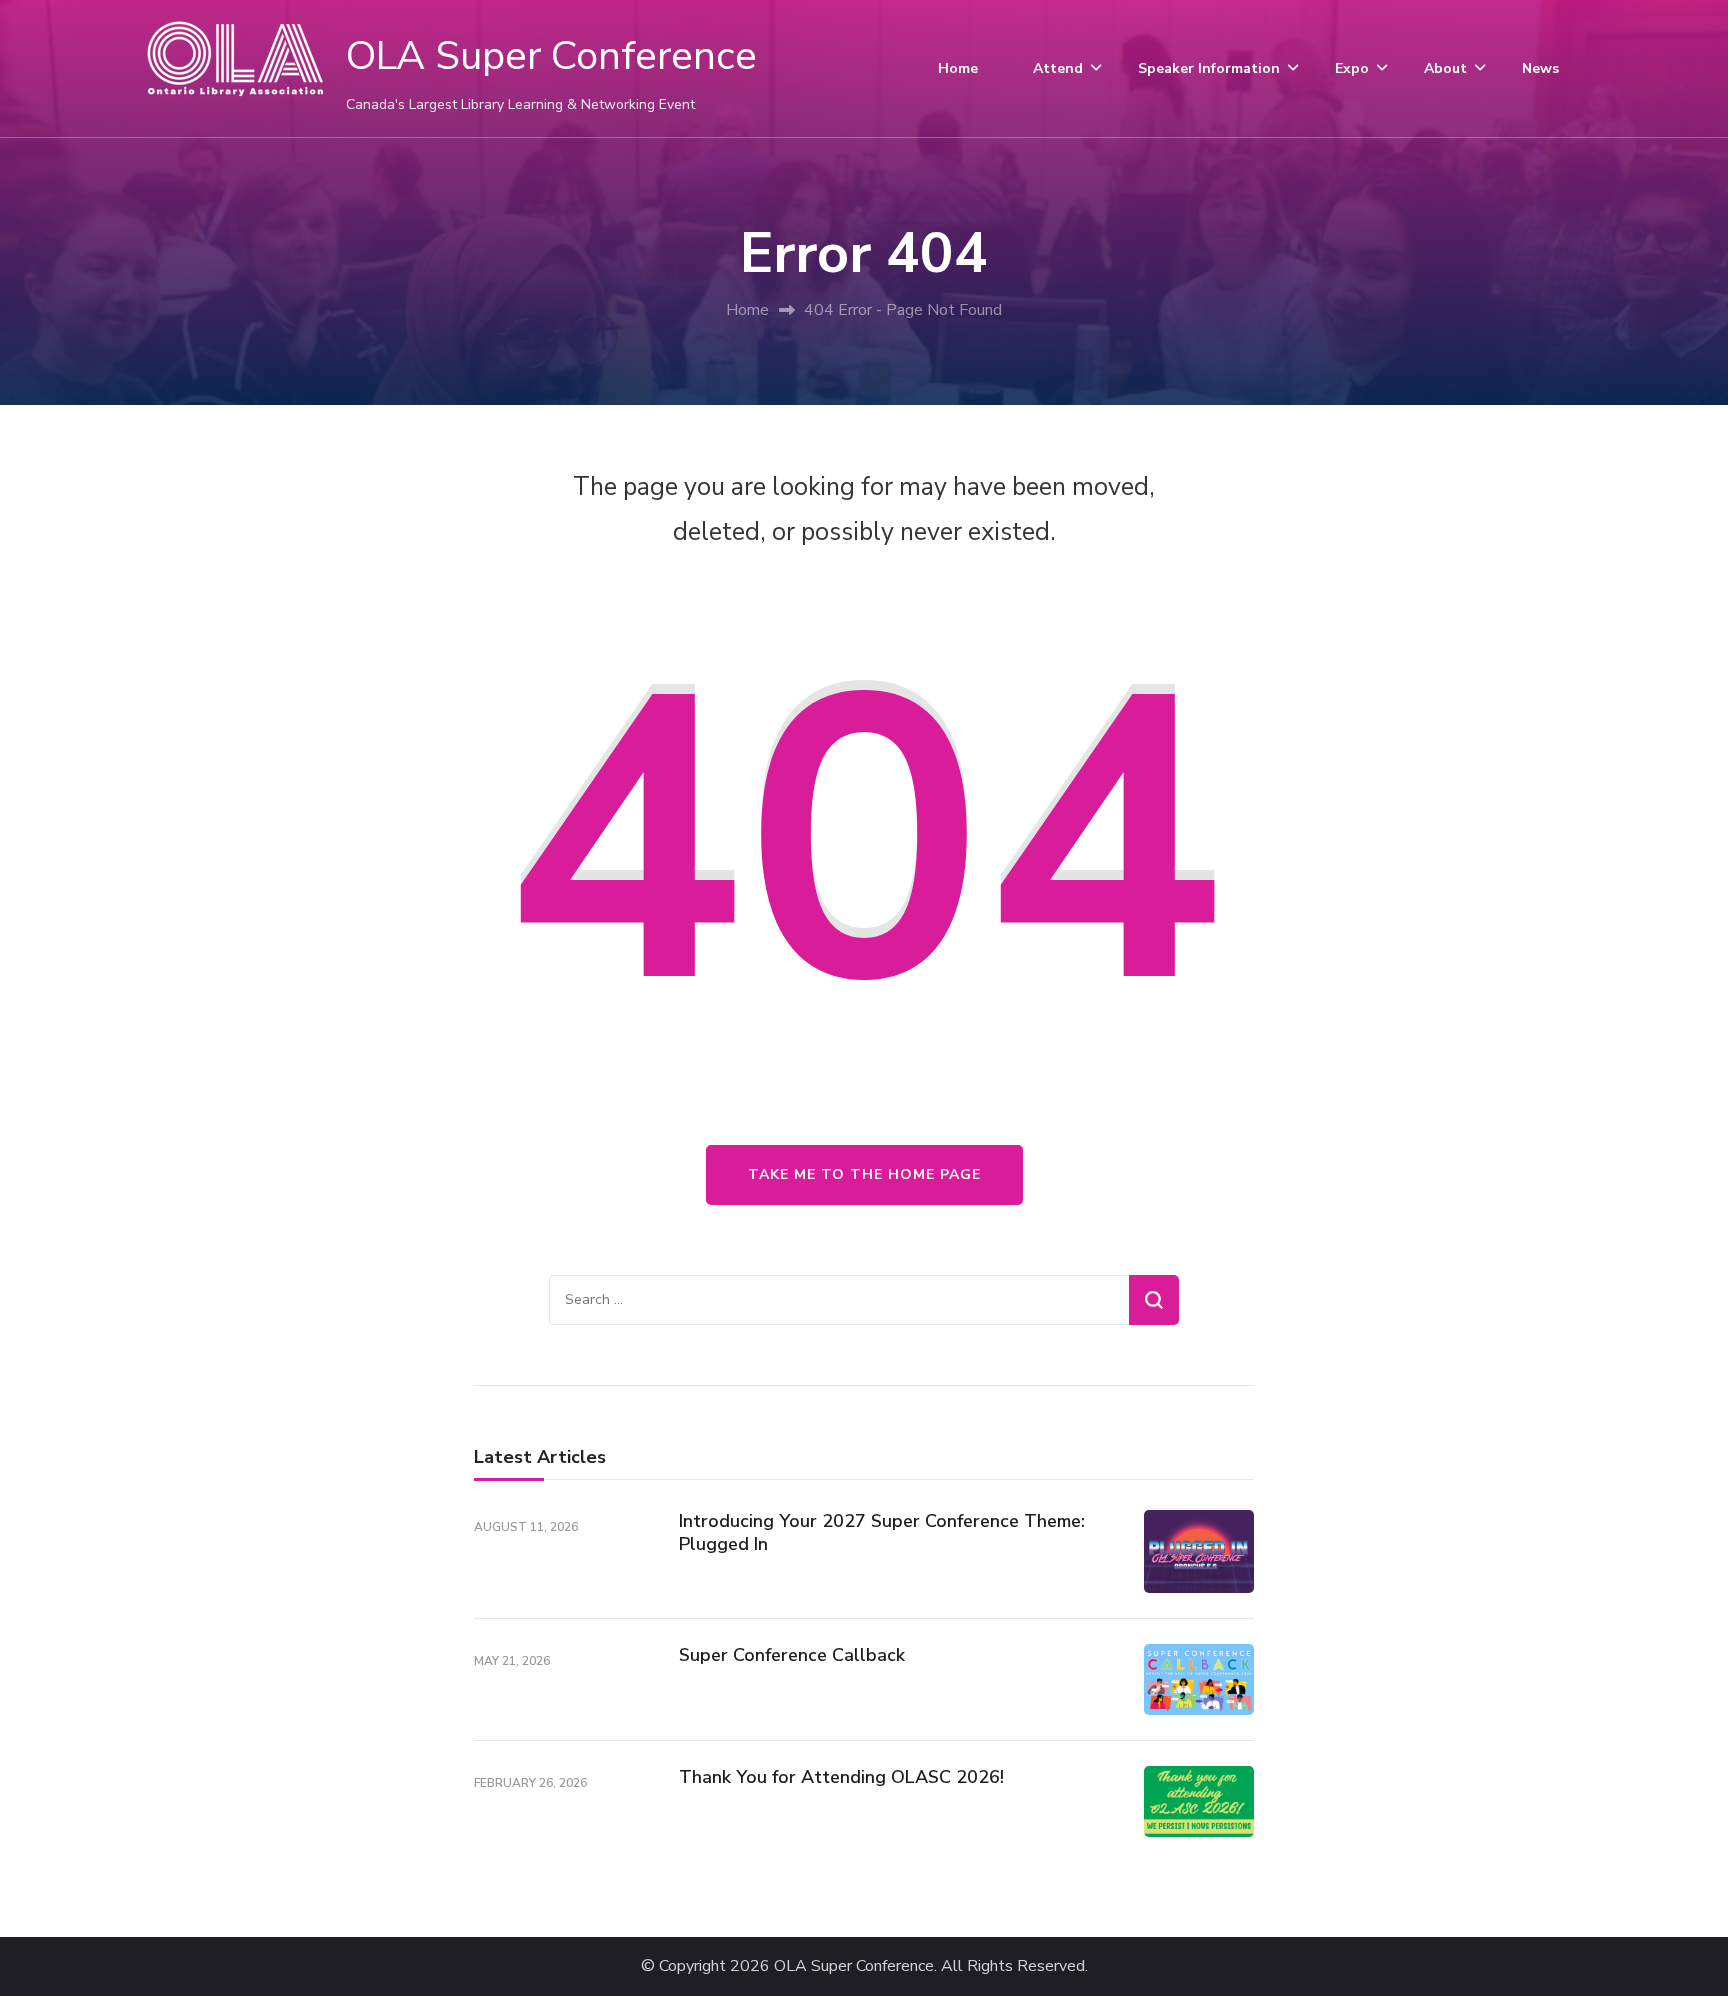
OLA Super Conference (551, 56)
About (1445, 68)
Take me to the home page (864, 1174)
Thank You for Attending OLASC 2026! (841, 1777)
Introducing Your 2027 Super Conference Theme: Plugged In (882, 1532)
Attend (1058, 68)
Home (958, 68)
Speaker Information (1209, 68)
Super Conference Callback (792, 1655)
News (1540, 68)
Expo (1352, 68)
